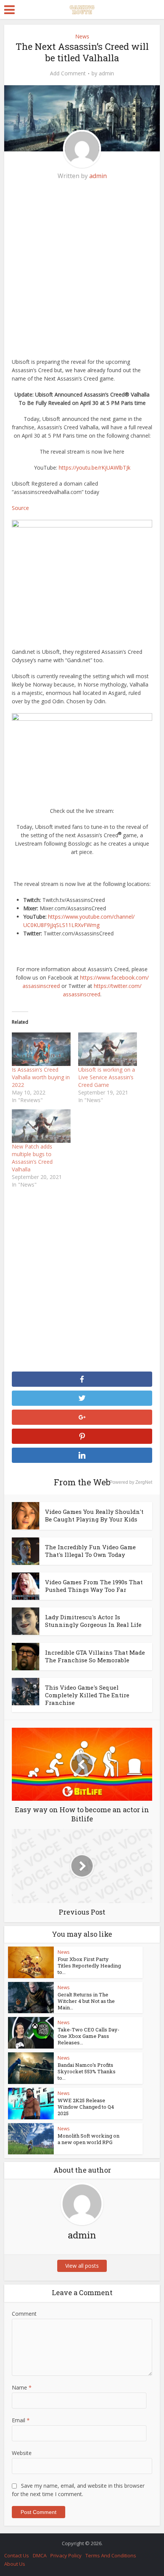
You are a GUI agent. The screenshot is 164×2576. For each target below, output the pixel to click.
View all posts (82, 2266)
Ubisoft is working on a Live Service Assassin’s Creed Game (107, 1077)
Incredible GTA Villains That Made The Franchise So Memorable (95, 1656)
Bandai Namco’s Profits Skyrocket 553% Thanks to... (87, 2071)
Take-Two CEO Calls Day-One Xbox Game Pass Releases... (88, 2036)
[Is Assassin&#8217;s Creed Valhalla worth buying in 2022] (41, 1049)
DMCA (40, 2555)
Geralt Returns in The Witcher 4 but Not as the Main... (86, 2001)
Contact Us (17, 2555)
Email (21, 2420)
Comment (24, 2314)
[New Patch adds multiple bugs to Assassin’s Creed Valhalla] (41, 1126)
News (82, 36)
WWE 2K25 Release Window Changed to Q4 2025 (86, 2107)
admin (106, 73)
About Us (15, 2564)
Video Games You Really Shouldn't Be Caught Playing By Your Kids (94, 1515)
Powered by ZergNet (131, 1482)
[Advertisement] (82, 273)
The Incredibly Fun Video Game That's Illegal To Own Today (90, 1551)
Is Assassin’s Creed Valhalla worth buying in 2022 (41, 1077)
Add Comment (68, 73)
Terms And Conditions (111, 2555)
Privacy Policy (66, 2555)
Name (22, 2387)
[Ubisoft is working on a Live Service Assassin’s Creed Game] (108, 1049)
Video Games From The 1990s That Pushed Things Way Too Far (94, 1586)
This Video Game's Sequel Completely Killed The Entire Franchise (87, 1695)
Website (22, 2453)
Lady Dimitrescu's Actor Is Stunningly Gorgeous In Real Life (93, 1621)
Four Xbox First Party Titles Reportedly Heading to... (89, 1966)
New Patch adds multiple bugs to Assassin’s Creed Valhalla (32, 1158)
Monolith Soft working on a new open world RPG (88, 2139)
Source (20, 508)
